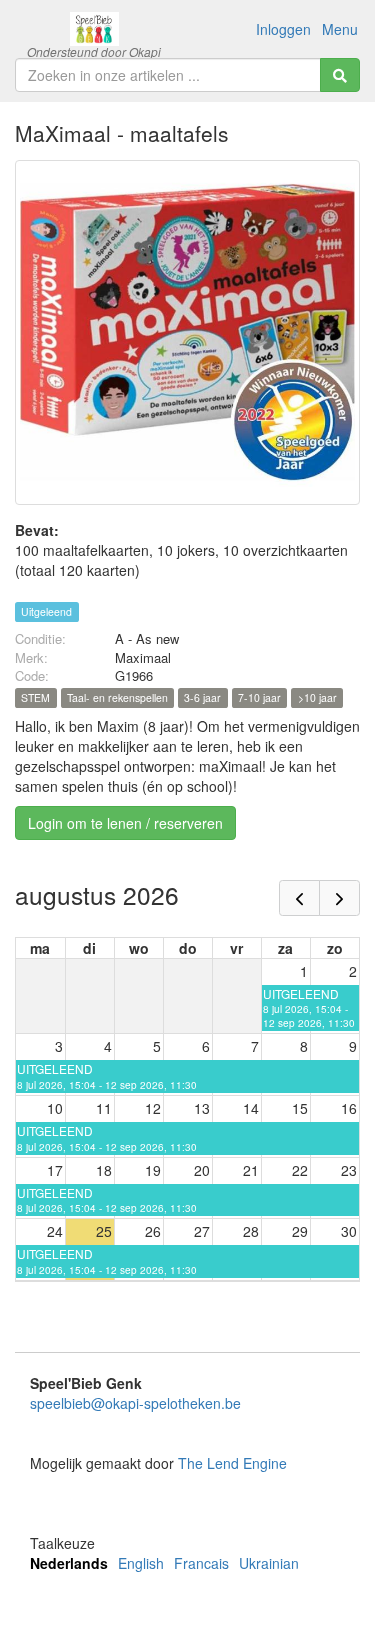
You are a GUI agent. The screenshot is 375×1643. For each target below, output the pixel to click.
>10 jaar (317, 697)
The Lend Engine (232, 1463)
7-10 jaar (259, 697)
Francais (201, 1563)
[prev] (299, 898)
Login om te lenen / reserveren (125, 823)
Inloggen (283, 29)
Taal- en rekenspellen (117, 697)
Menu (340, 29)
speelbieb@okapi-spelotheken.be (135, 1403)
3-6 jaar (202, 697)
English (141, 1563)
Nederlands (69, 1563)
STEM (35, 697)
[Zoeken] (340, 75)
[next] (339, 898)
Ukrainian (269, 1563)
